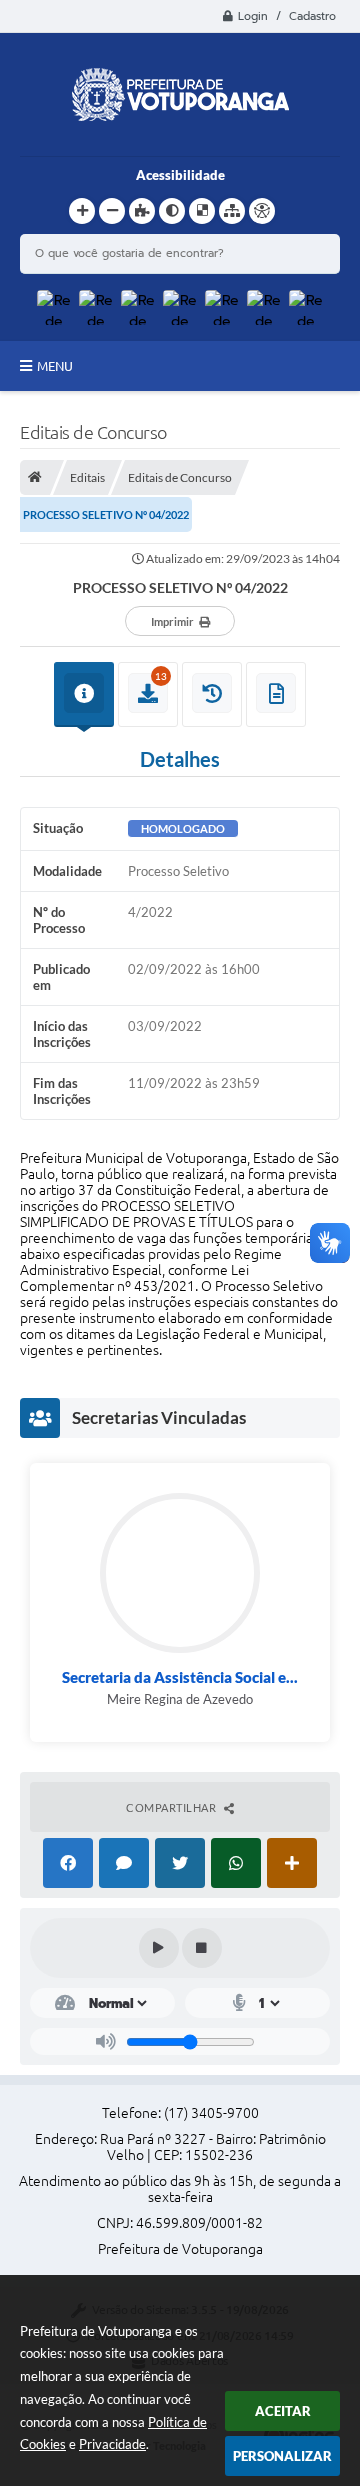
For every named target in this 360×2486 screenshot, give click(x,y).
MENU (55, 366)
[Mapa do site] (232, 211)
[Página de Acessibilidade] (262, 211)
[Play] (159, 1948)
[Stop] (202, 1948)
